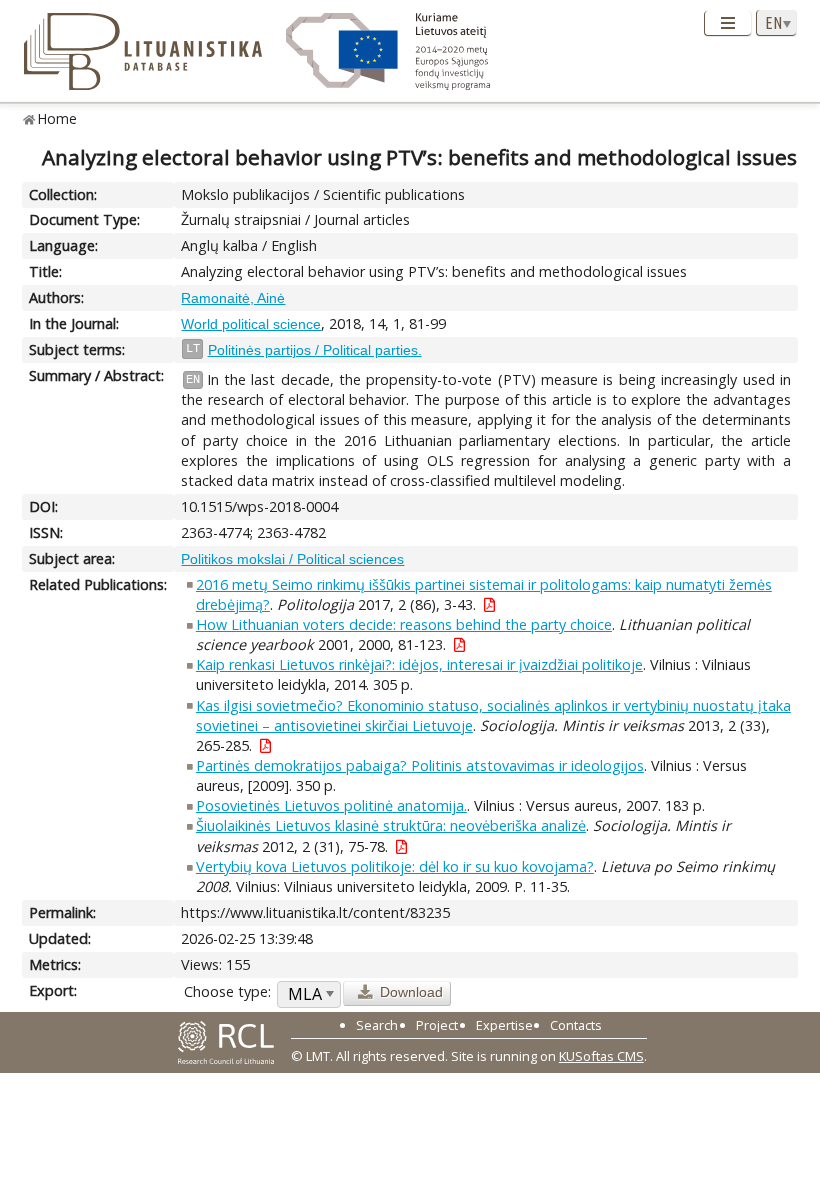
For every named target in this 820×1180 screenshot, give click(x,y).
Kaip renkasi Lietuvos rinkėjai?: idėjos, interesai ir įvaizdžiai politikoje (419, 664)
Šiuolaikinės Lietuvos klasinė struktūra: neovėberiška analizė (391, 825)
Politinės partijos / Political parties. (315, 350)
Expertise (504, 1025)
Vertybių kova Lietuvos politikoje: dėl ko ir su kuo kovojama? (395, 866)
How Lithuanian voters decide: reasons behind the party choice (404, 624)
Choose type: (227, 991)
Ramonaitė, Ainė (233, 298)
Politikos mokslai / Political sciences (292, 559)
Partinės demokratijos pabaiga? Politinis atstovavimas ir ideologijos (420, 765)
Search (377, 1025)
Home (57, 118)
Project (437, 1025)
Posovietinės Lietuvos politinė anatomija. (331, 805)
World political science (251, 324)
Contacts (576, 1025)
